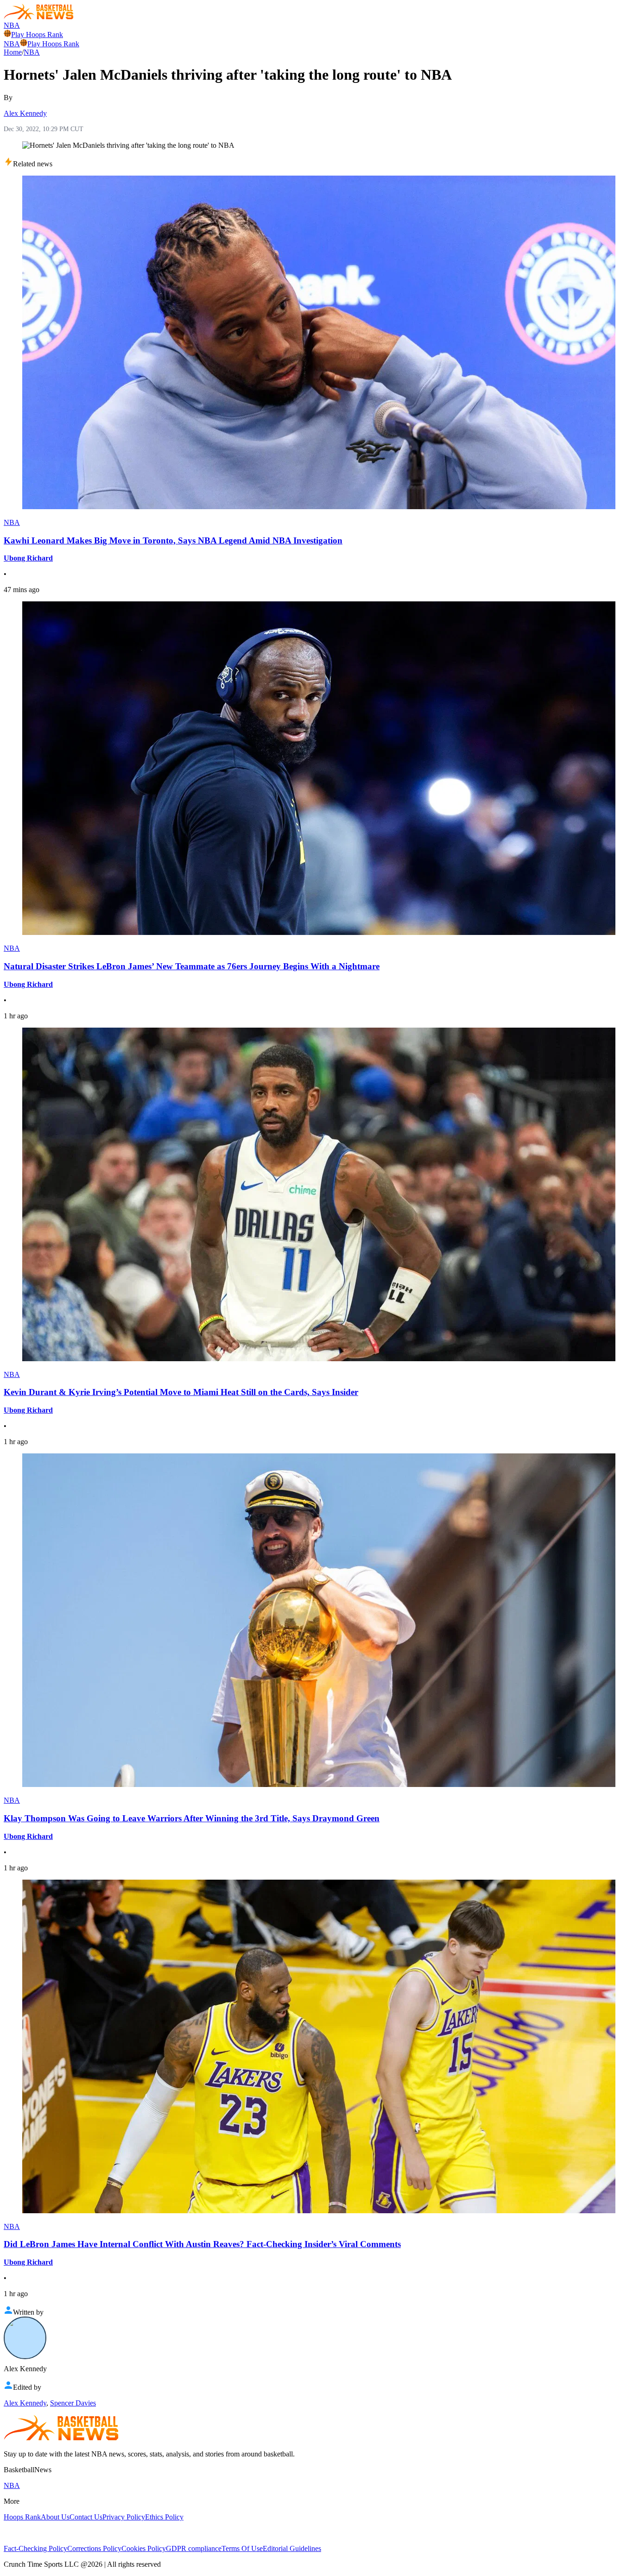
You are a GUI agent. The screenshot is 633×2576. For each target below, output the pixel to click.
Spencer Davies (73, 2403)
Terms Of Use (242, 2548)
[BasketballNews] (39, 17)
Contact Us (86, 2517)
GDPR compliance (194, 2548)
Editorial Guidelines (292, 2548)
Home (13, 52)
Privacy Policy (124, 2517)
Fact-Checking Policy (35, 2548)
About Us (55, 2517)
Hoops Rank (22, 2517)
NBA (12, 25)
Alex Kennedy (25, 113)
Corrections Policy (94, 2548)
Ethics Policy (164, 2517)
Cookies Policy (144, 2548)
